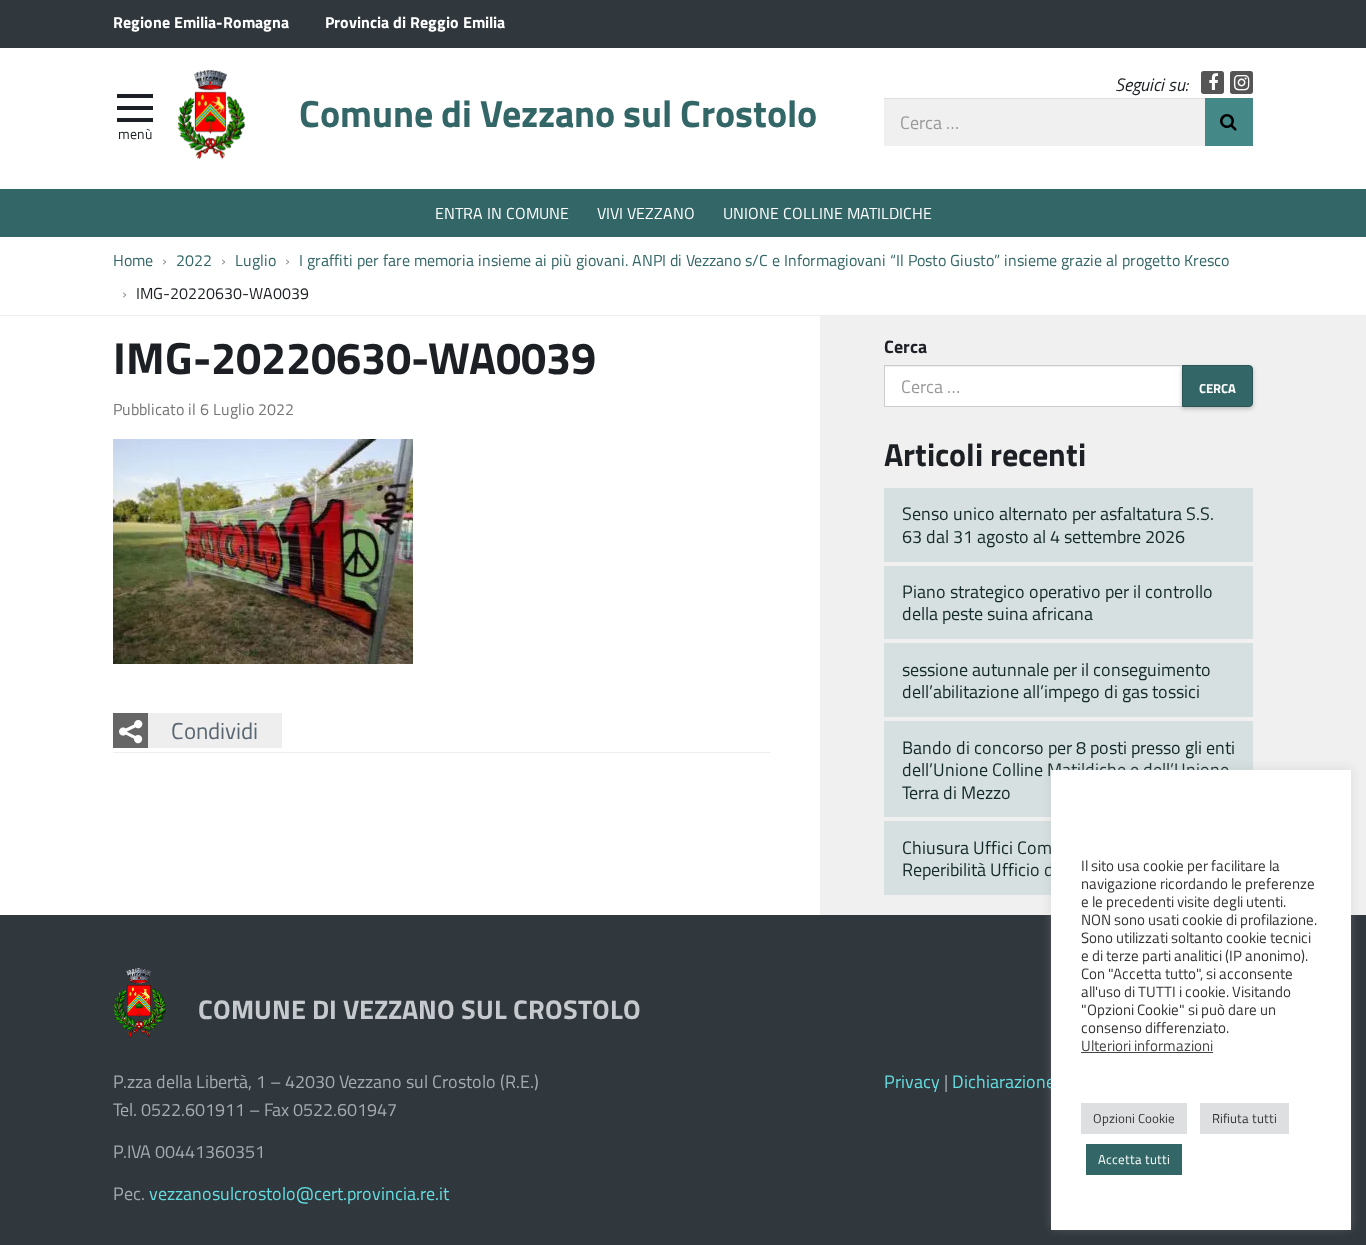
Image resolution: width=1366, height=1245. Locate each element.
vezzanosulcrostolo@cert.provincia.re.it (299, 1193)
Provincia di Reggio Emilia (415, 21)
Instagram (1241, 82)
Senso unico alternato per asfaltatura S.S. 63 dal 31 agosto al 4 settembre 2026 (1058, 524)
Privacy (912, 1081)
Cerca (905, 346)
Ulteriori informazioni (1147, 1045)
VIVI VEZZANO (646, 212)
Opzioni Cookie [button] (1134, 1118)
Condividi (214, 730)
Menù (135, 133)
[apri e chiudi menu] (135, 106)
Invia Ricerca (1229, 122)
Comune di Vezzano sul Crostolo (558, 112)
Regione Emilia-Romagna (201, 21)
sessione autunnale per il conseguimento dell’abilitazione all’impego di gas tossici (1056, 680)
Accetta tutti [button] (1134, 1159)
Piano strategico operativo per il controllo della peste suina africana (1057, 602)
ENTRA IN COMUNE (502, 212)
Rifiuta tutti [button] (1244, 1118)
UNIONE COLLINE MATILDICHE (827, 212)
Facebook (1212, 82)
